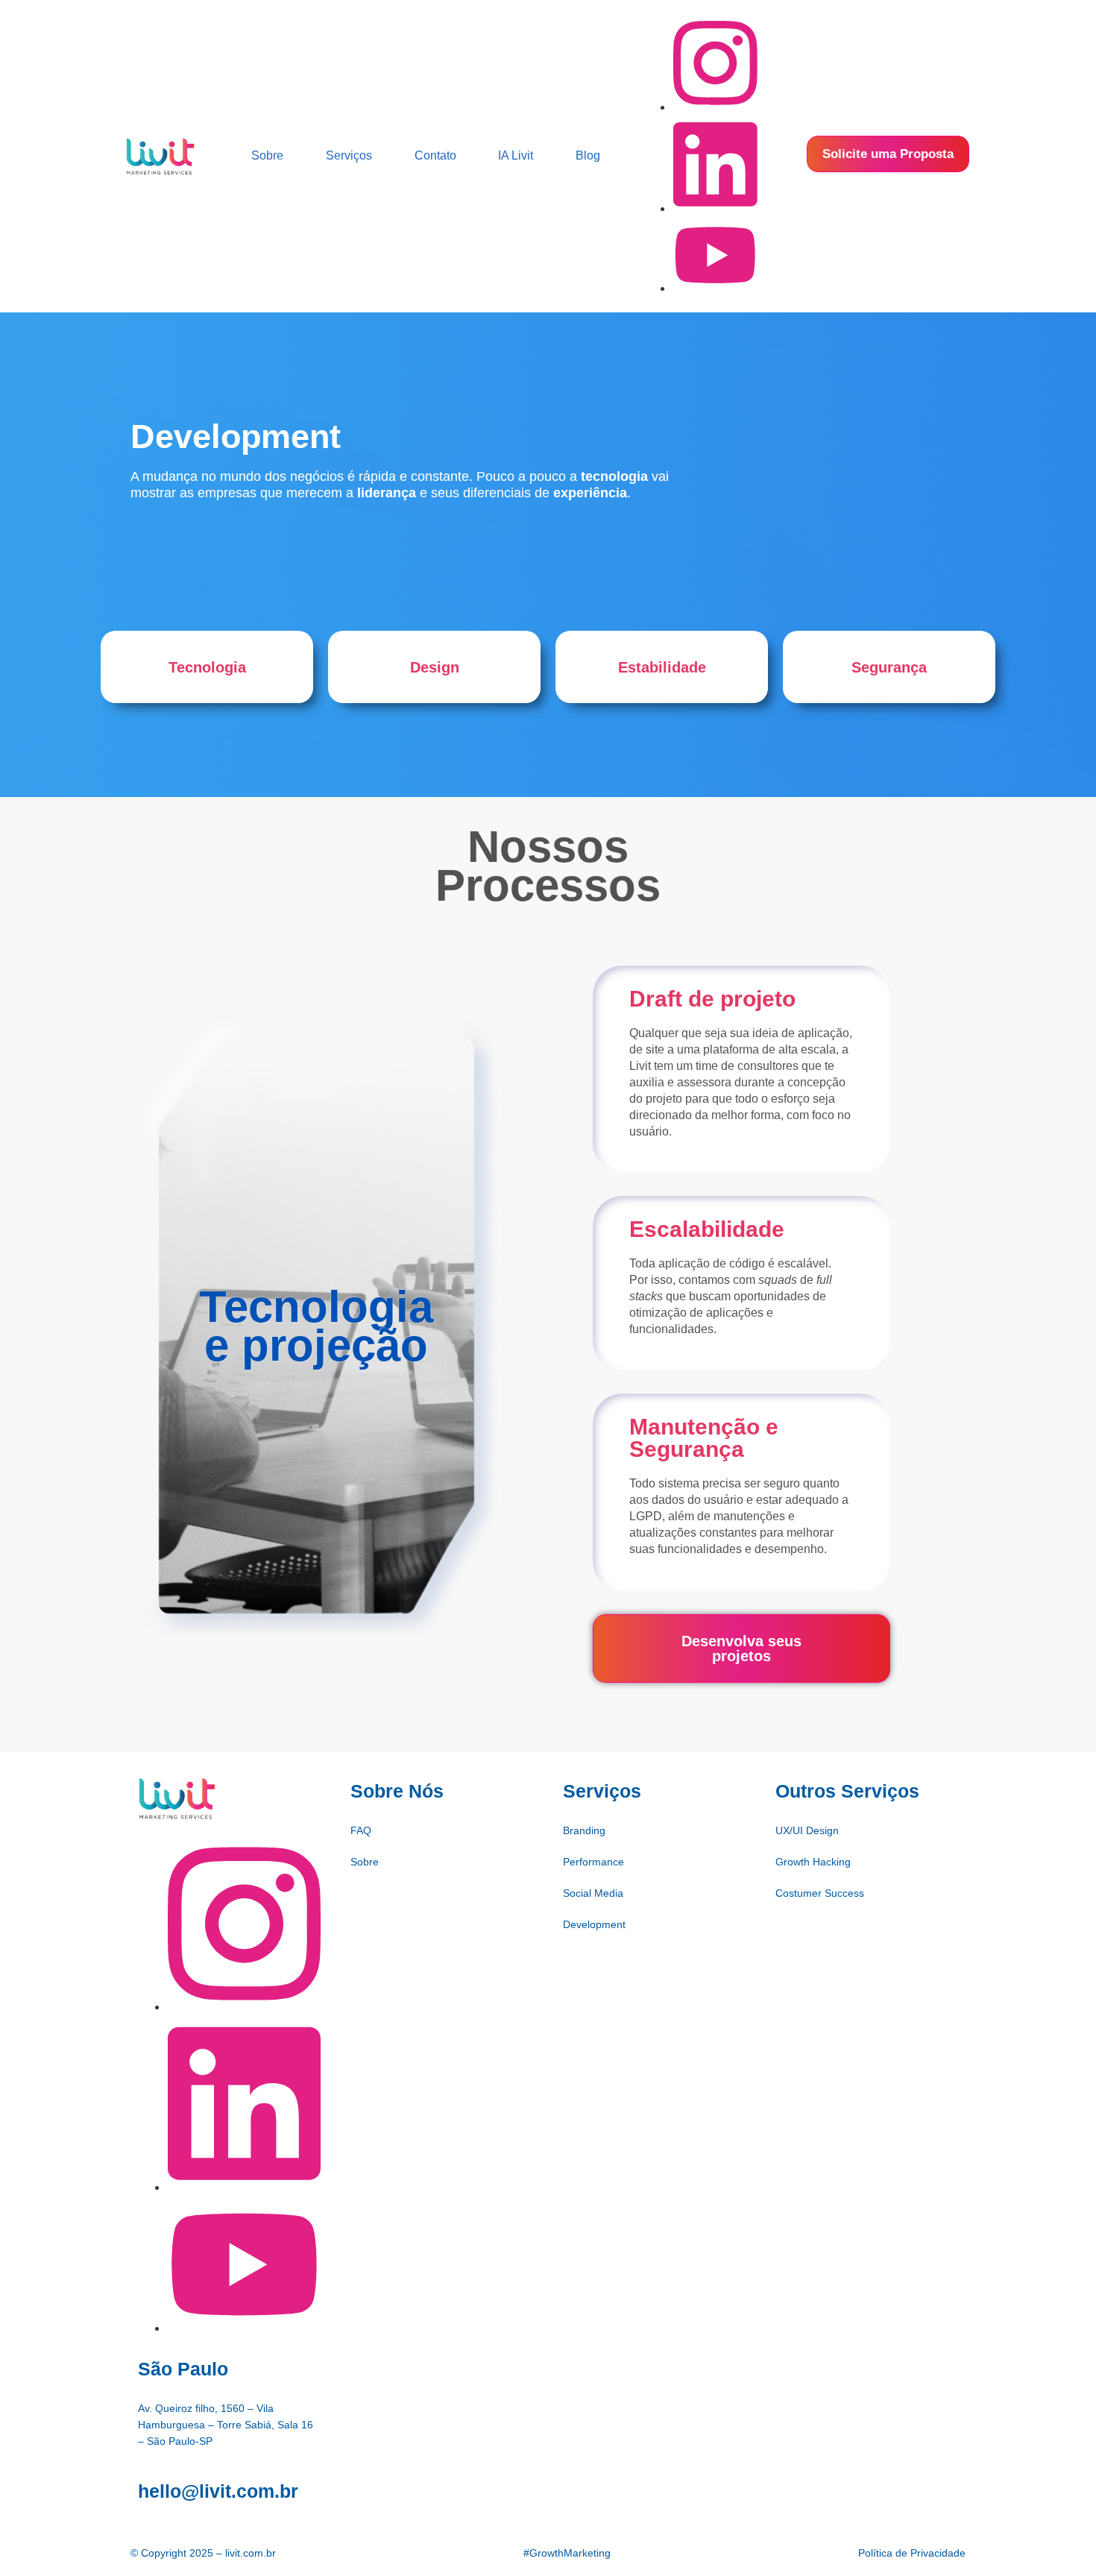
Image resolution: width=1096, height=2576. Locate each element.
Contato (435, 155)
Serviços (349, 155)
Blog (588, 155)
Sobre (267, 155)
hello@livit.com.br (218, 2491)
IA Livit (516, 155)
